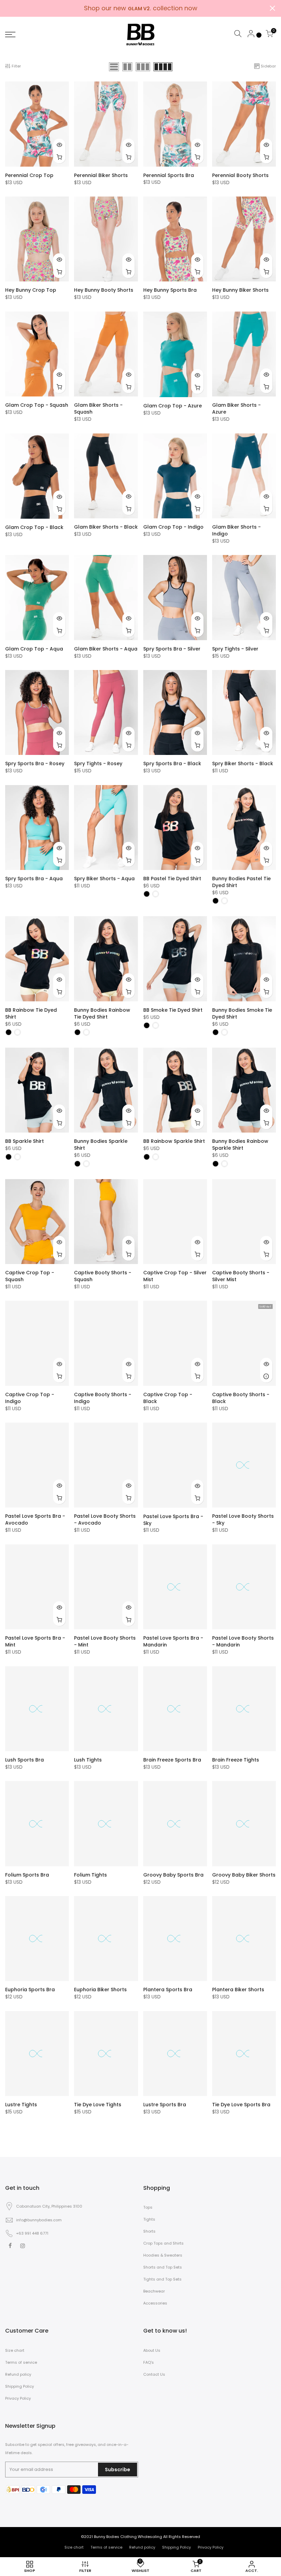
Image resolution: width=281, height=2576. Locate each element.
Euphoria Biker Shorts (100, 1990)
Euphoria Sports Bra (30, 1990)
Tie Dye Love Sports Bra (241, 2105)
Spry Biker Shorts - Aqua (104, 879)
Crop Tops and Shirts (163, 2243)
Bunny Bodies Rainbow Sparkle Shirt (240, 1145)
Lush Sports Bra (25, 1760)
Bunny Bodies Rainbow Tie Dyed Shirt (102, 1013)
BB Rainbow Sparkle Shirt (174, 1141)
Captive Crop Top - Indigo (30, 1398)
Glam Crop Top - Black (34, 527)
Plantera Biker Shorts (238, 1990)
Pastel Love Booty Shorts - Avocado (105, 1519)
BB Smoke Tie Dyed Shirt (173, 1010)
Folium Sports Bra (27, 1875)
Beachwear (154, 2291)
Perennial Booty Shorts (240, 175)
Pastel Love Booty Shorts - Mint (105, 1641)
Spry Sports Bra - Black (172, 763)
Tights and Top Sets (162, 2279)
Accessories (155, 2303)
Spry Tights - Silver (235, 649)
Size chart (15, 2350)
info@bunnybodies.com (39, 2220)
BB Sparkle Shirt (25, 1141)
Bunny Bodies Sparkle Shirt (101, 1145)
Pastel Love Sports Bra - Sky (173, 1520)
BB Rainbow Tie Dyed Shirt (31, 1013)
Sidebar (268, 66)
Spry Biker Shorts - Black (243, 763)
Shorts (149, 2231)
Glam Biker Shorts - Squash (98, 408)
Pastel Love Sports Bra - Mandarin (173, 1641)
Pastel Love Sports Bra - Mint (35, 1641)
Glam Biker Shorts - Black (106, 527)
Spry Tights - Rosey (98, 763)
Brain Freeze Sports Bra (172, 1760)
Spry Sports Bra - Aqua (34, 879)
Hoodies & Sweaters (163, 2255)
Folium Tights (90, 1875)
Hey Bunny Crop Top (31, 290)
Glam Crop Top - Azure (173, 406)
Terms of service (21, 2362)
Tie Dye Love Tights (98, 2105)
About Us (152, 2350)
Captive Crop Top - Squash (30, 1276)
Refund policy (18, 2374)
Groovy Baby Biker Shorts (244, 1875)
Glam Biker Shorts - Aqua (106, 649)
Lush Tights (88, 1760)
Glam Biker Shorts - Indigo (236, 530)
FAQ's (149, 2362)
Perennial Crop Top (29, 175)
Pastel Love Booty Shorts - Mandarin (243, 1641)
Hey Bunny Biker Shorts (240, 290)
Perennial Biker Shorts (101, 175)
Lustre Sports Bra (165, 2105)
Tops (148, 2207)
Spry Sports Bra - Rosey (35, 763)
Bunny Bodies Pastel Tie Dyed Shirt (241, 882)
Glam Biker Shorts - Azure (236, 408)
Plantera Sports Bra (168, 1990)
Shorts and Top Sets (163, 2267)
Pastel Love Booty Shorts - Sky (243, 1519)
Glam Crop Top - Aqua (34, 649)
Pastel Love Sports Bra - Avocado (35, 1519)
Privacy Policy (18, 2398)
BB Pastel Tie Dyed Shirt (172, 879)
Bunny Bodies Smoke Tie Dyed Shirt (242, 1013)
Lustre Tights (21, 2105)
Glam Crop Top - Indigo (173, 527)
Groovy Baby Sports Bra (173, 1875)
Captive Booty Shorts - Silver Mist (241, 1276)
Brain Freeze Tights (236, 1760)
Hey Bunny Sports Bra (170, 290)
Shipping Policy (20, 2386)
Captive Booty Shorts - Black (241, 1398)
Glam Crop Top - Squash (37, 405)
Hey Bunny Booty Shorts (104, 290)
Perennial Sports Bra (169, 175)
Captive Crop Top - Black (168, 1398)
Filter (16, 66)
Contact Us (154, 2374)
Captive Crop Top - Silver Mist (175, 1276)
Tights (149, 2219)
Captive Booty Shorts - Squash (103, 1276)
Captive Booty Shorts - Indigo (103, 1398)
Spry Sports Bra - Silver (172, 649)
